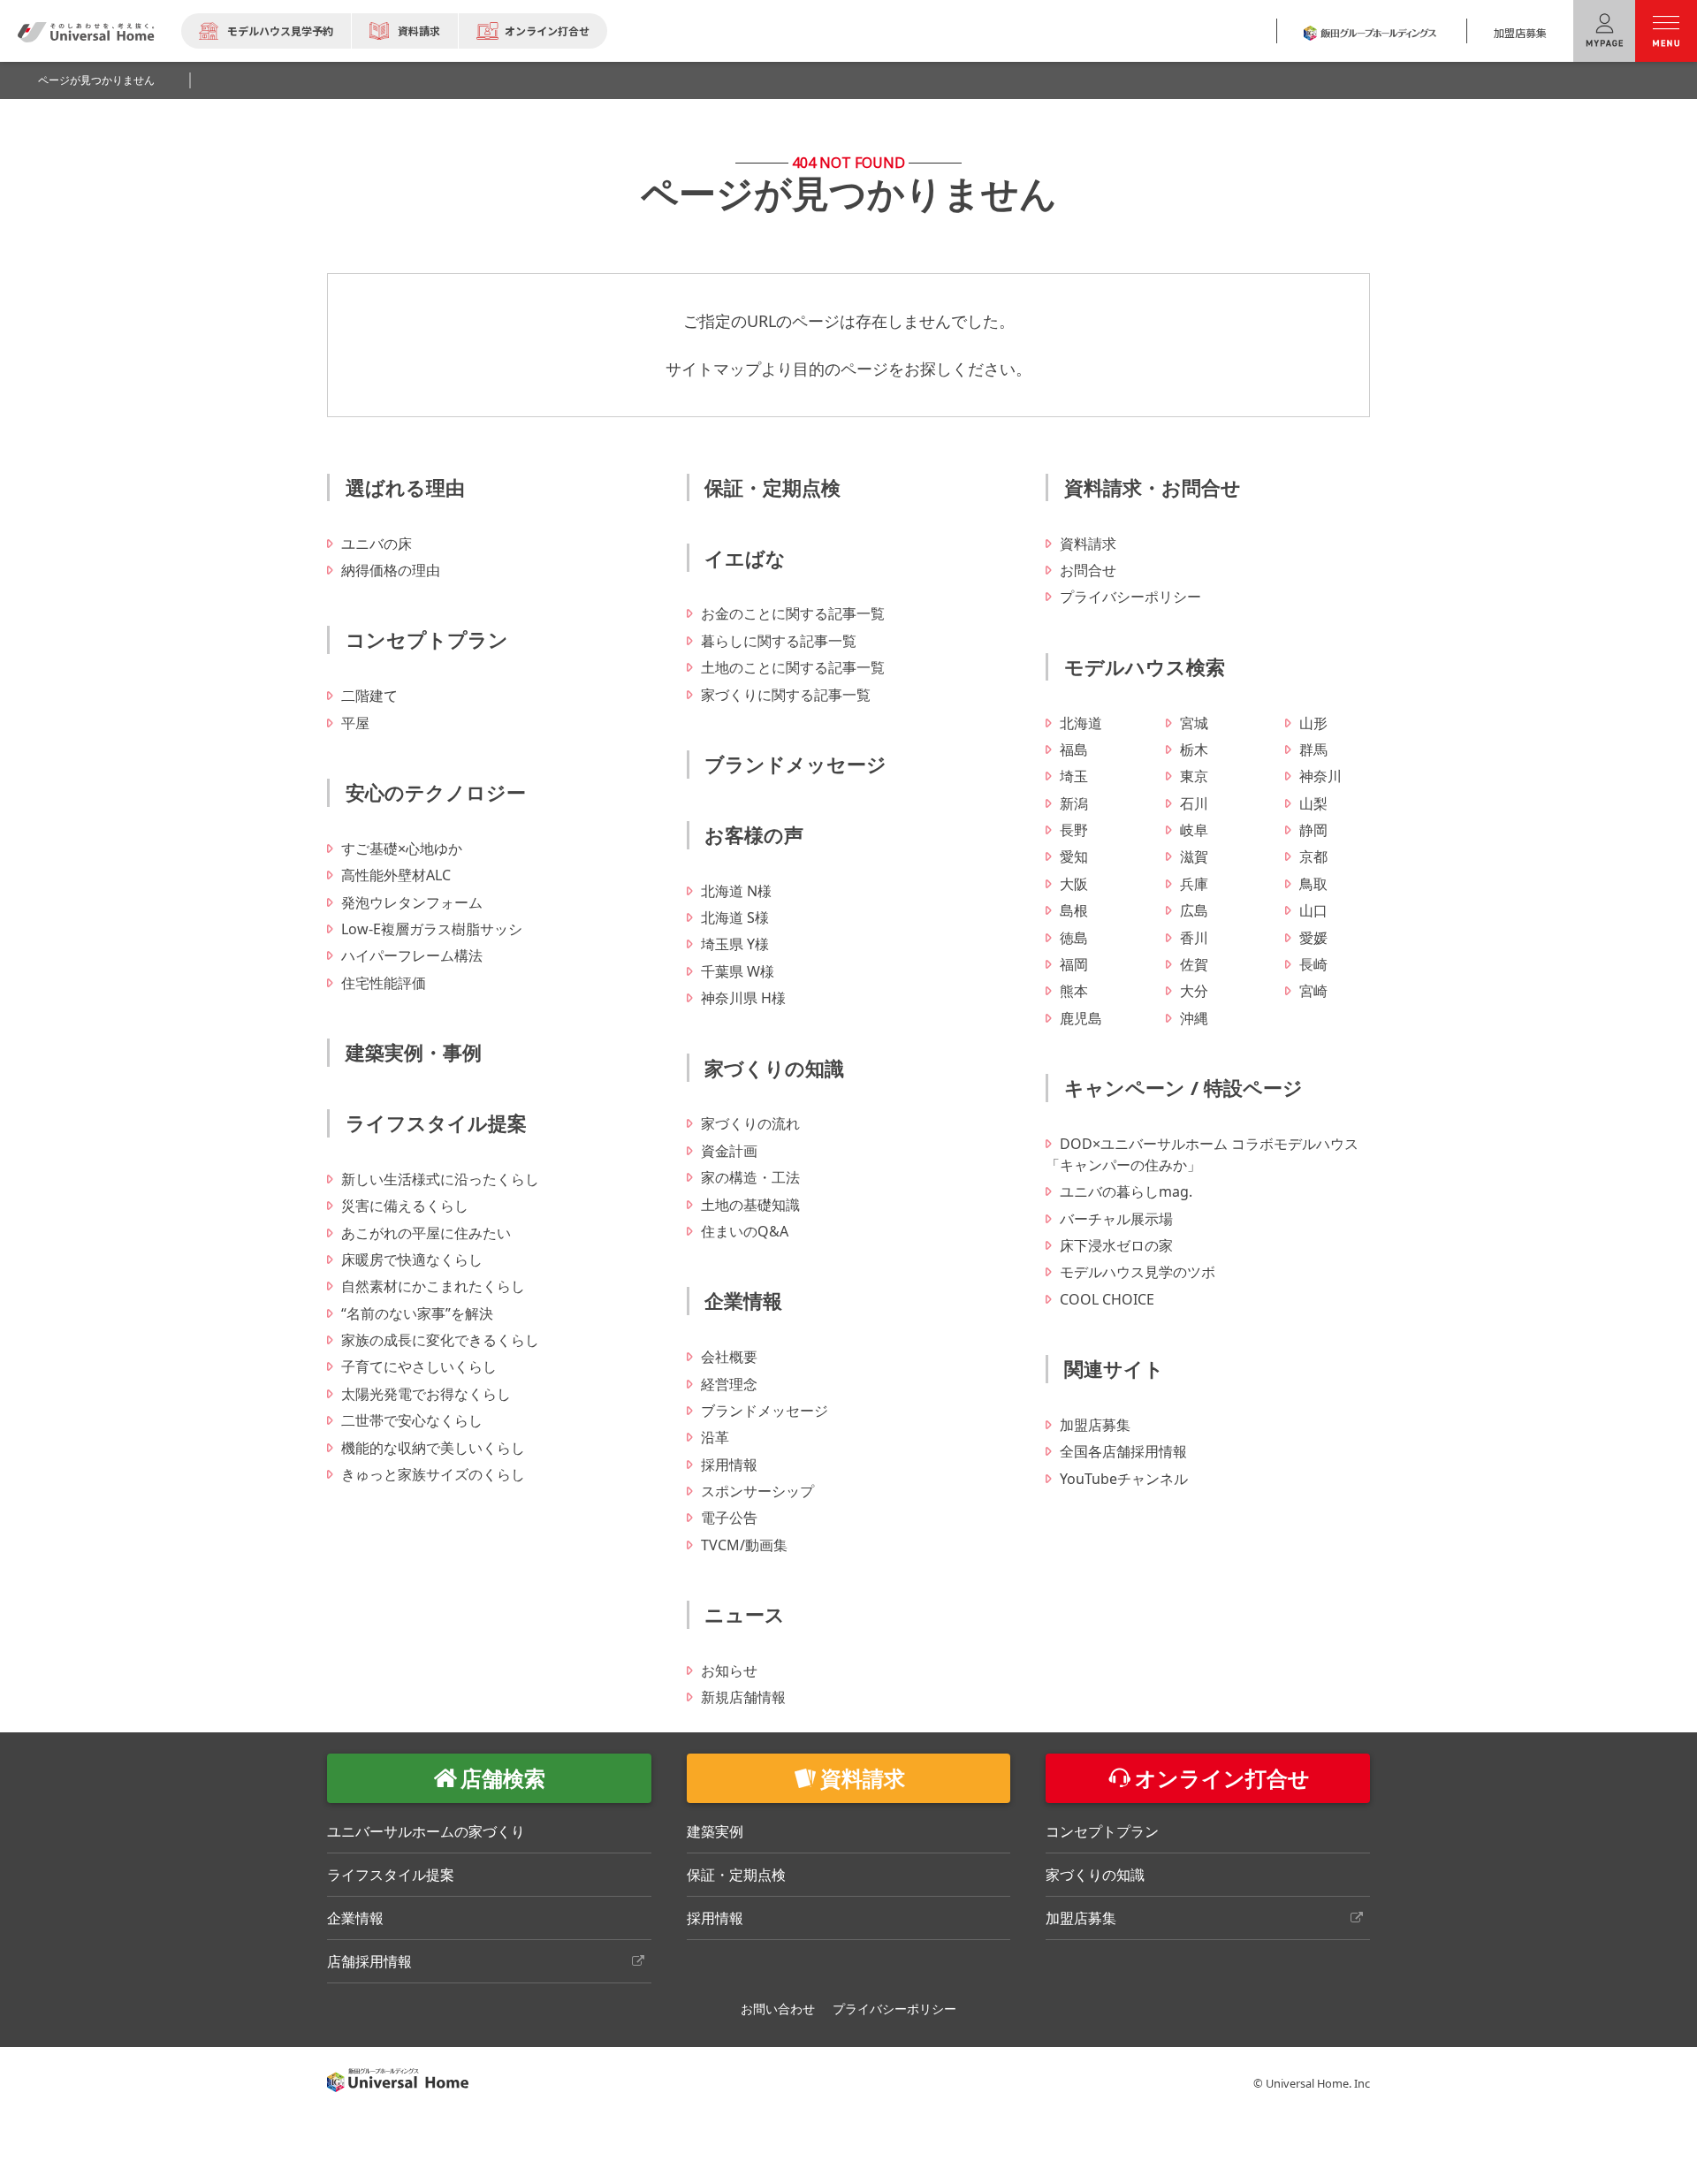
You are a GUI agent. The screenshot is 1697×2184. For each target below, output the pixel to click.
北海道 (1081, 723)
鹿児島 (1081, 1018)
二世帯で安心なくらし (412, 1420)
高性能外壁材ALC (396, 875)
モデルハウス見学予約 (280, 30)
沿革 (715, 1437)
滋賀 (1194, 856)
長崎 (1313, 964)
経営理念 (729, 1384)
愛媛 (1313, 938)
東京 (1194, 776)
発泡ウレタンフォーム (412, 902)
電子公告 (729, 1518)
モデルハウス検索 (1145, 666)
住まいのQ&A (745, 1231)
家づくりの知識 (774, 1068)
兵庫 (1194, 884)
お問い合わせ (778, 2009)
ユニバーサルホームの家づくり (426, 1831)
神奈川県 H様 (743, 998)
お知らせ (729, 1670)
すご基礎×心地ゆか (402, 848)
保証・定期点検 (772, 487)
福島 (1074, 750)
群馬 (1313, 750)
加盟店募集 (1520, 32)
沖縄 (1194, 1018)
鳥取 (1313, 884)
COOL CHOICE (1107, 1299)
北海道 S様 (735, 917)
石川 (1194, 803)
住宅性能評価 (384, 983)
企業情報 (743, 1300)
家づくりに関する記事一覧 (786, 695)
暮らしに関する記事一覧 (779, 641)
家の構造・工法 (750, 1177)
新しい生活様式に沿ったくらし (440, 1179)
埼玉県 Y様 (735, 944)
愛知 (1074, 856)
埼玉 (1074, 776)
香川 (1194, 938)
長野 (1074, 830)
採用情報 (729, 1465)
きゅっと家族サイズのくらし (433, 1474)
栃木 (1194, 750)
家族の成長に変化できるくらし (440, 1340)
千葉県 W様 (738, 971)
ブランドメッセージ (795, 764)
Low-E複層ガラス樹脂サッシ (432, 929)
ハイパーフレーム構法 (412, 955)
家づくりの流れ (750, 1123)
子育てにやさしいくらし (419, 1366)
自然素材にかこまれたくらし (433, 1286)
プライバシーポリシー (1130, 597)
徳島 (1074, 938)
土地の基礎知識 (750, 1205)
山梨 (1313, 803)
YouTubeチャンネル (1124, 1479)
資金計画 (729, 1151)
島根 (1074, 910)
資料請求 (419, 30)
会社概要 (729, 1357)
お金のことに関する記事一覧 (793, 613)
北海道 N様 (736, 891)
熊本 (1074, 991)
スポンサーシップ (757, 1491)
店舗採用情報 (369, 1961)
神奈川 (1320, 776)
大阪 (1074, 884)
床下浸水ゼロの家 (1116, 1245)
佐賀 (1194, 964)
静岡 (1313, 830)
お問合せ (1088, 570)
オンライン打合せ (547, 30)
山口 (1313, 910)
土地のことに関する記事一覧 (793, 667)
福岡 (1074, 964)
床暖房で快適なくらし (412, 1259)
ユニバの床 (377, 544)
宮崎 (1313, 991)
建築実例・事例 (414, 1052)
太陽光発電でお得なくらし (426, 1394)
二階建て (369, 696)
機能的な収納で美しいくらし (433, 1448)
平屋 (355, 723)
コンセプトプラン (427, 639)
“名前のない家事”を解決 (417, 1313)
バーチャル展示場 (1116, 1219)
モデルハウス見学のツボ (1138, 1272)
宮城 (1194, 723)
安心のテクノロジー (436, 792)
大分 (1194, 991)
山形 (1313, 723)
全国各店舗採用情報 (1123, 1451)
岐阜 (1194, 830)
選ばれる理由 (405, 487)
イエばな (745, 558)
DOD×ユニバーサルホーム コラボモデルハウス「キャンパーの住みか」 (1202, 1154)
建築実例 (715, 1831)
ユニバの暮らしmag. (1126, 1191)
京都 (1313, 856)
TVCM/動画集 (744, 1545)
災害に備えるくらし (405, 1206)
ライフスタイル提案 (436, 1122)
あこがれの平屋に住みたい (426, 1233)
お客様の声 (754, 834)
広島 (1194, 910)
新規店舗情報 (743, 1697)
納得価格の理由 (391, 570)
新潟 (1074, 803)
